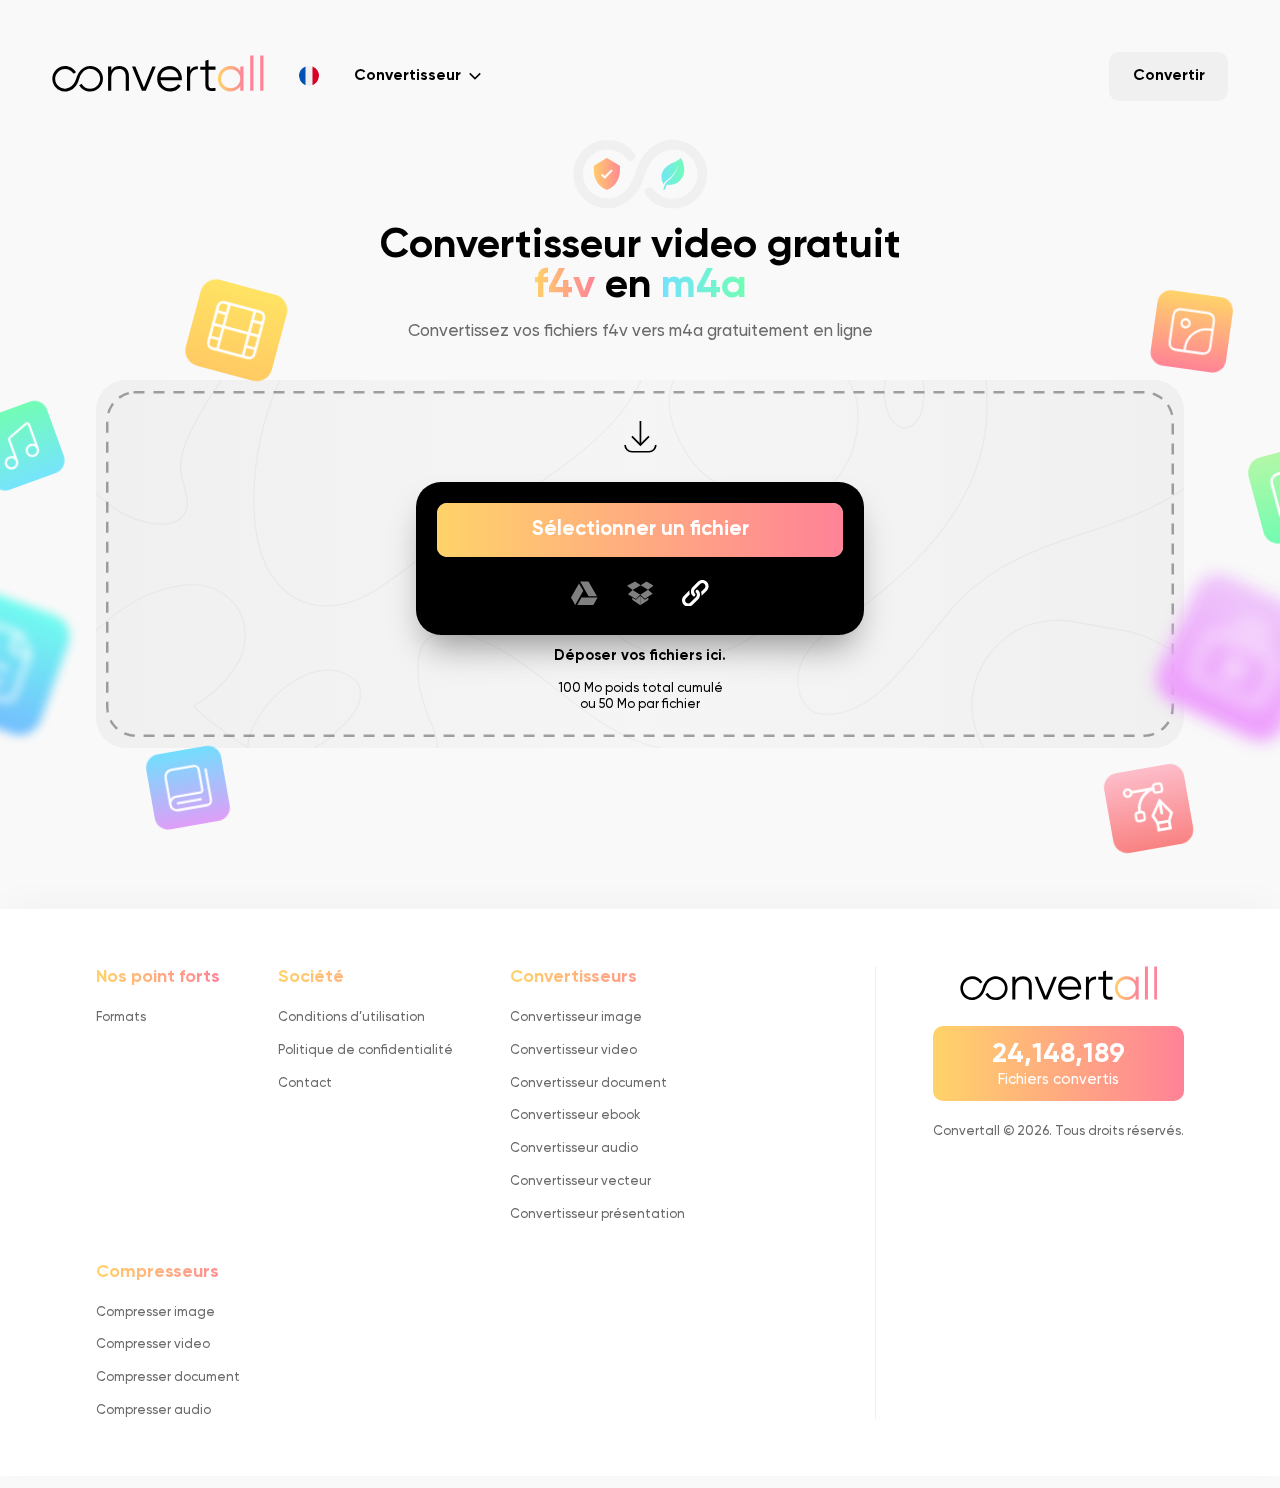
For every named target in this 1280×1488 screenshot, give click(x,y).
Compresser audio (153, 1410)
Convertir (1169, 76)
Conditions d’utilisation (351, 1017)
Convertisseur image (576, 1017)
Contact (305, 1083)
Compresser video (153, 1344)
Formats (121, 1017)
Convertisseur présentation (597, 1214)
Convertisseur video (573, 1050)
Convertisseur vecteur (580, 1181)
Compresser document (168, 1377)
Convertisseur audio (574, 1148)
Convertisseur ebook (575, 1115)
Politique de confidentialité (365, 1050)
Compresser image (155, 1312)
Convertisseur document (588, 1083)
